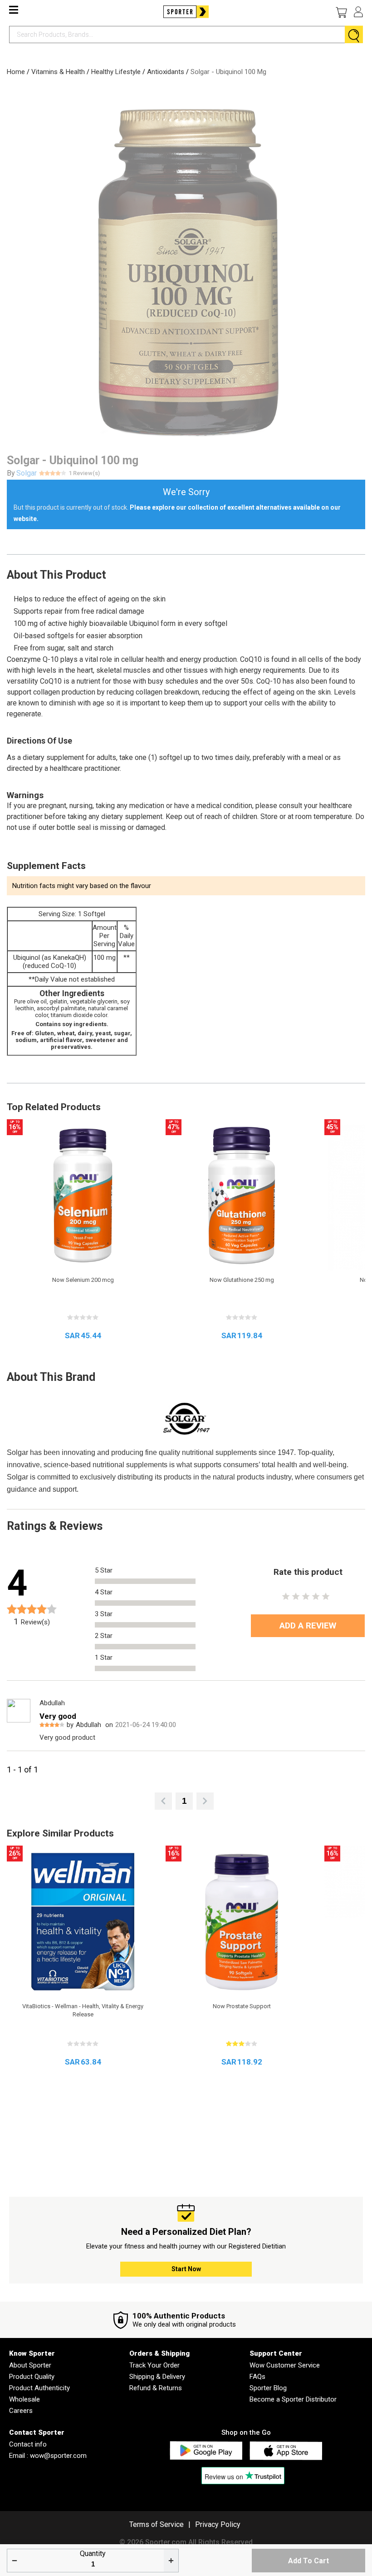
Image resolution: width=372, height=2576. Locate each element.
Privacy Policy (218, 2524)
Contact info (28, 2444)
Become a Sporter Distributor (293, 2399)
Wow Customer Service (285, 2365)
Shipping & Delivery (157, 2377)
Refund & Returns (156, 2388)
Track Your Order (154, 2365)
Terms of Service (157, 2524)
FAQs (257, 2377)
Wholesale (24, 2399)
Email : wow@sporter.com (48, 2456)
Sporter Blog (268, 2388)
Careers (21, 2411)
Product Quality (32, 2377)
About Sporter (30, 2365)
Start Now (186, 2269)
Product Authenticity (39, 2388)
